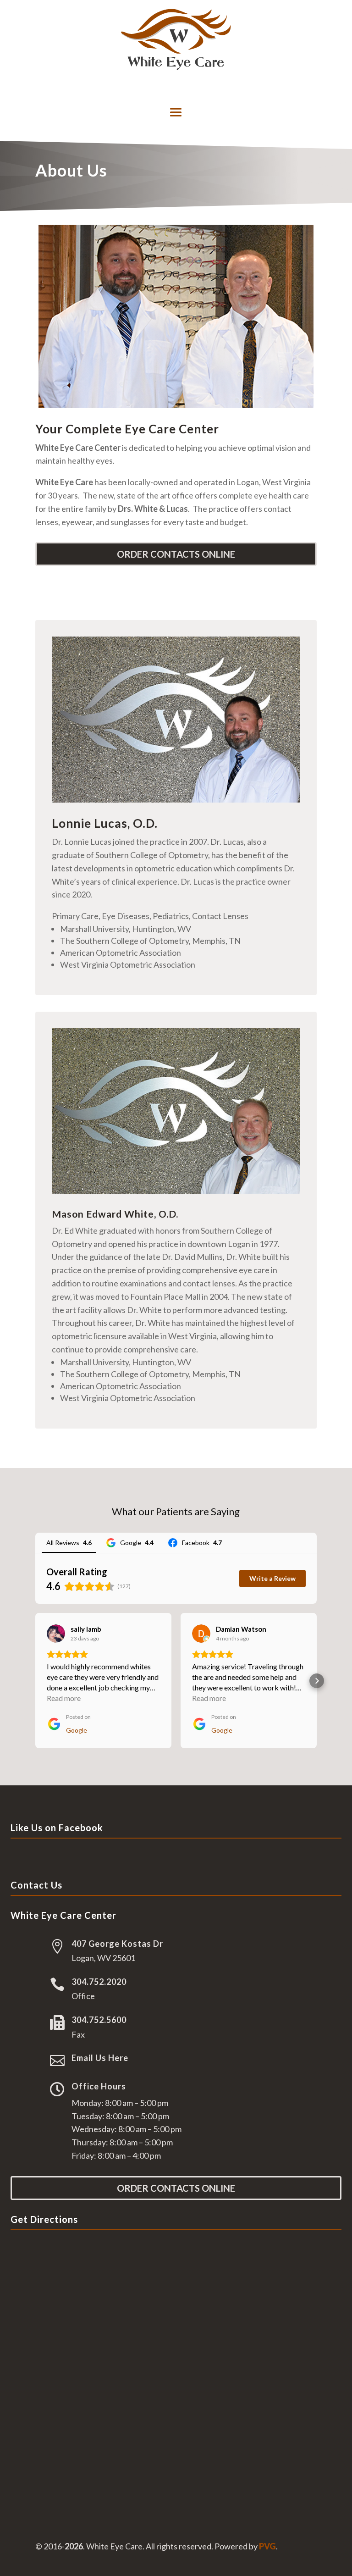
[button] (35, 1681)
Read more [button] (64, 1698)
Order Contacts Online (176, 554)
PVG (267, 2546)
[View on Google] (56, 1634)
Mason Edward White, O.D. (115, 1214)
